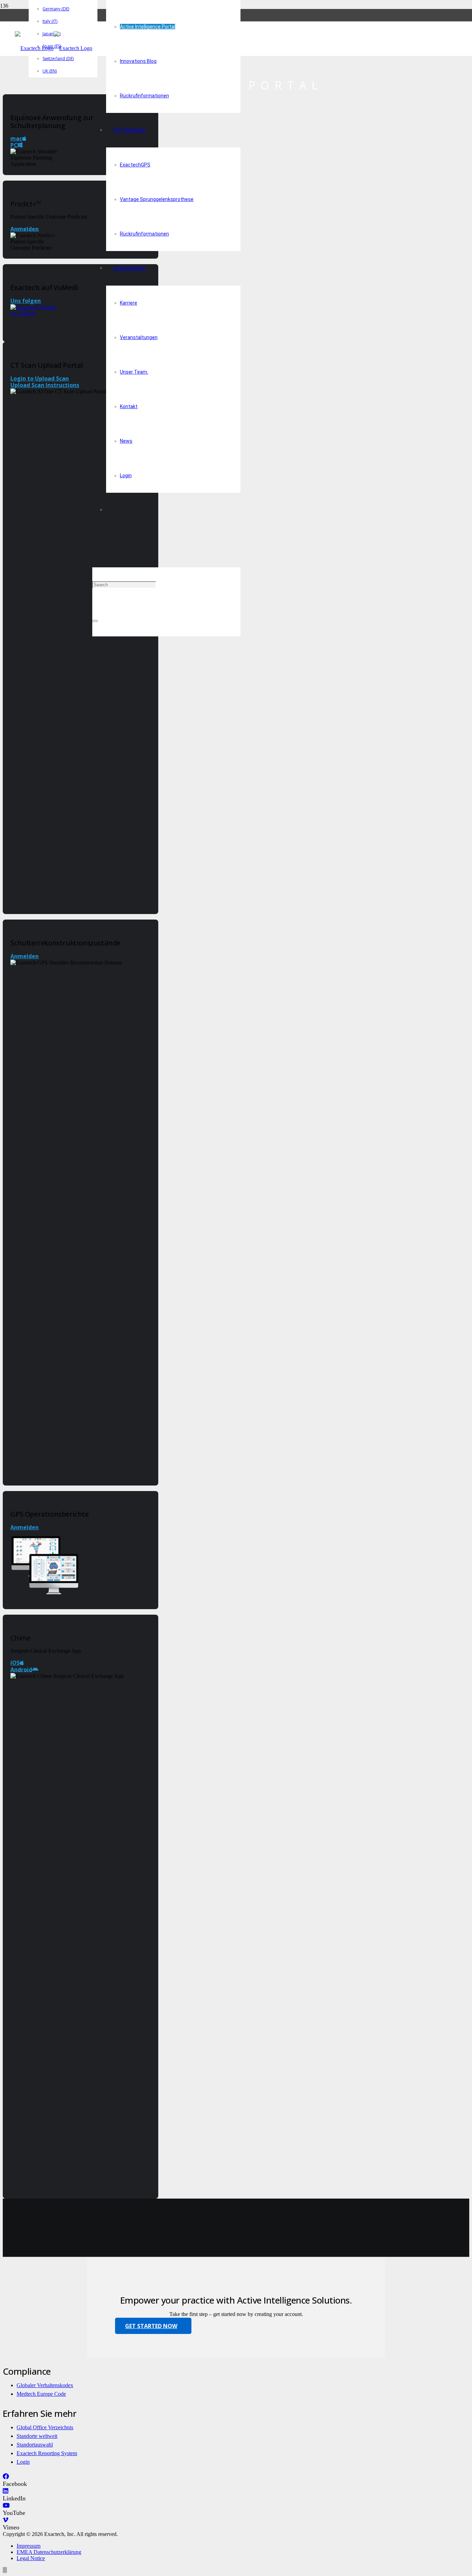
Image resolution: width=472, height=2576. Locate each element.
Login (23, 2462)
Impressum (29, 2546)
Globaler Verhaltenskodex (45, 2385)
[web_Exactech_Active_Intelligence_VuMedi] (34, 313)
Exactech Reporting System (47, 2453)
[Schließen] (95, 621)
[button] (95, 550)
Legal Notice (31, 2558)
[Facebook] (6, 2477)
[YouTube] (6, 2506)
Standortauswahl (35, 2445)
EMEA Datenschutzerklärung (49, 2552)
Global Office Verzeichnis (45, 2427)
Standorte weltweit (37, 2436)
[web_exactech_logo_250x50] (54, 48)
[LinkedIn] (6, 2491)
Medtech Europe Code (41, 2394)
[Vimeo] (6, 2520)
